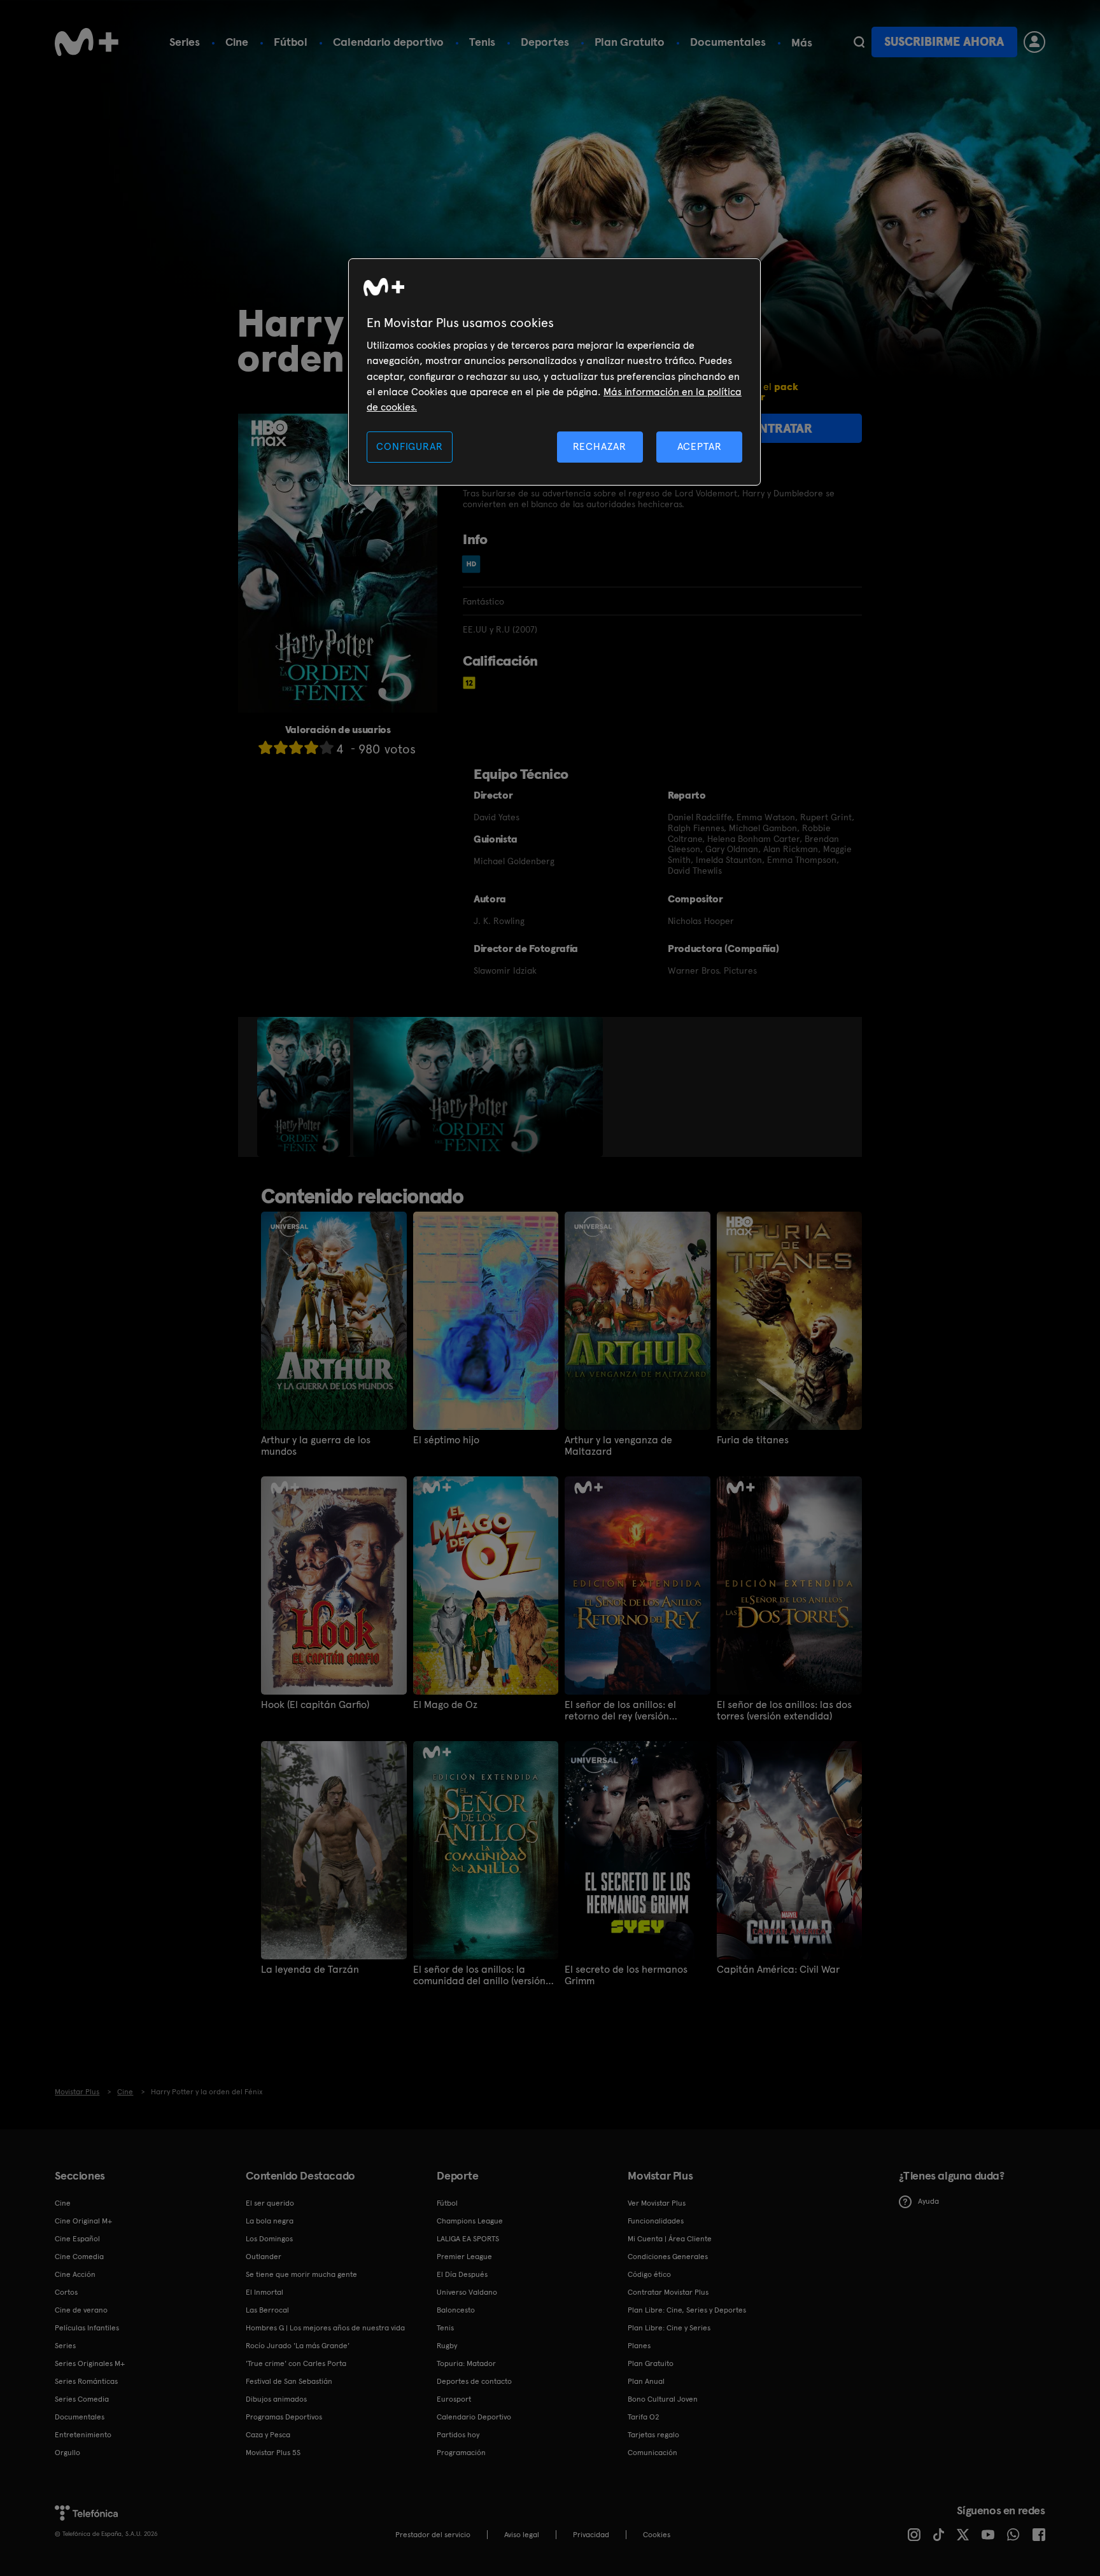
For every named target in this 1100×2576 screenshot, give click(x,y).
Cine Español (77, 2239)
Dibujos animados (276, 2399)
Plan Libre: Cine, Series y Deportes (687, 2310)
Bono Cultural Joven (663, 2399)
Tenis (482, 42)
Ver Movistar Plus (657, 2203)
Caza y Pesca (268, 2435)
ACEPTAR (700, 446)
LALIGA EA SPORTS (468, 2239)
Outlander (264, 2257)
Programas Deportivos (284, 2417)
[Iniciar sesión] (1034, 42)
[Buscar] (859, 42)
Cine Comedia (79, 2257)
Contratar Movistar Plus (668, 2292)
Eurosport (454, 2399)
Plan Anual (646, 2381)
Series (185, 42)
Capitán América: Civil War (778, 1970)
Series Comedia (82, 2399)
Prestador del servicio (433, 2535)
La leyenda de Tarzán (310, 1970)
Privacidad (591, 2535)
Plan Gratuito (630, 42)
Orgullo (67, 2453)
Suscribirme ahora (944, 42)
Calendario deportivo (388, 42)
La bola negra (270, 2221)
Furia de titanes (753, 1440)
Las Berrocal (267, 2310)
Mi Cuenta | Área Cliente (670, 2239)
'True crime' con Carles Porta (296, 2363)
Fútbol (291, 42)
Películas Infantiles (87, 2328)
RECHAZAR (600, 446)
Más (802, 43)
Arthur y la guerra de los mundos (316, 1446)
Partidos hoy (458, 2435)
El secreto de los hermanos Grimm (626, 1975)
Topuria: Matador (466, 2363)
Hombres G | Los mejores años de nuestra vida (325, 2328)
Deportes (545, 42)
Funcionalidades (656, 2221)
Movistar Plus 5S (273, 2453)
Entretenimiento (83, 2435)
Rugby (447, 2346)
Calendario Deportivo (474, 2417)
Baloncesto (456, 2310)
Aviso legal (522, 2535)
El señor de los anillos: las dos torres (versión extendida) (784, 1711)
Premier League (464, 2257)
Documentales (728, 42)
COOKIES (657, 2535)
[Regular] (296, 747)
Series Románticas (86, 2381)
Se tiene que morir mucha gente (301, 2274)
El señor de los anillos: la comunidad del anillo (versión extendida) (479, 1975)
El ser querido (270, 2203)
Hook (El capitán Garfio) (315, 1705)
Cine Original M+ (83, 2221)
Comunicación (652, 2453)
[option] (305, 1087)
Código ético (649, 2274)
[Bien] (311, 747)
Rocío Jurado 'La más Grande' (298, 2346)
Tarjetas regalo (653, 2435)
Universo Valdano (467, 2292)
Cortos (66, 2292)
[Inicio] (87, 42)
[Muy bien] (327, 747)
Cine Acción (75, 2274)
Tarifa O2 (644, 2417)
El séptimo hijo (446, 1440)
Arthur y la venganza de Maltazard (618, 1446)
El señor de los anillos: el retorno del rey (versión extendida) (620, 1711)
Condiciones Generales (668, 2257)
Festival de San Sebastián (289, 2381)
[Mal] (281, 747)
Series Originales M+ (90, 2363)
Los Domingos (269, 2239)
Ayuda (928, 2201)
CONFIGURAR (409, 446)
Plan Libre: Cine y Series (669, 2328)
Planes (639, 2346)
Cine (237, 42)
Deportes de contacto (474, 2381)
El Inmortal (264, 2292)
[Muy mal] (265, 747)
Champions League (470, 2221)
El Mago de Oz (445, 1705)
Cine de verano (81, 2310)
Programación (461, 2453)
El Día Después (462, 2274)
